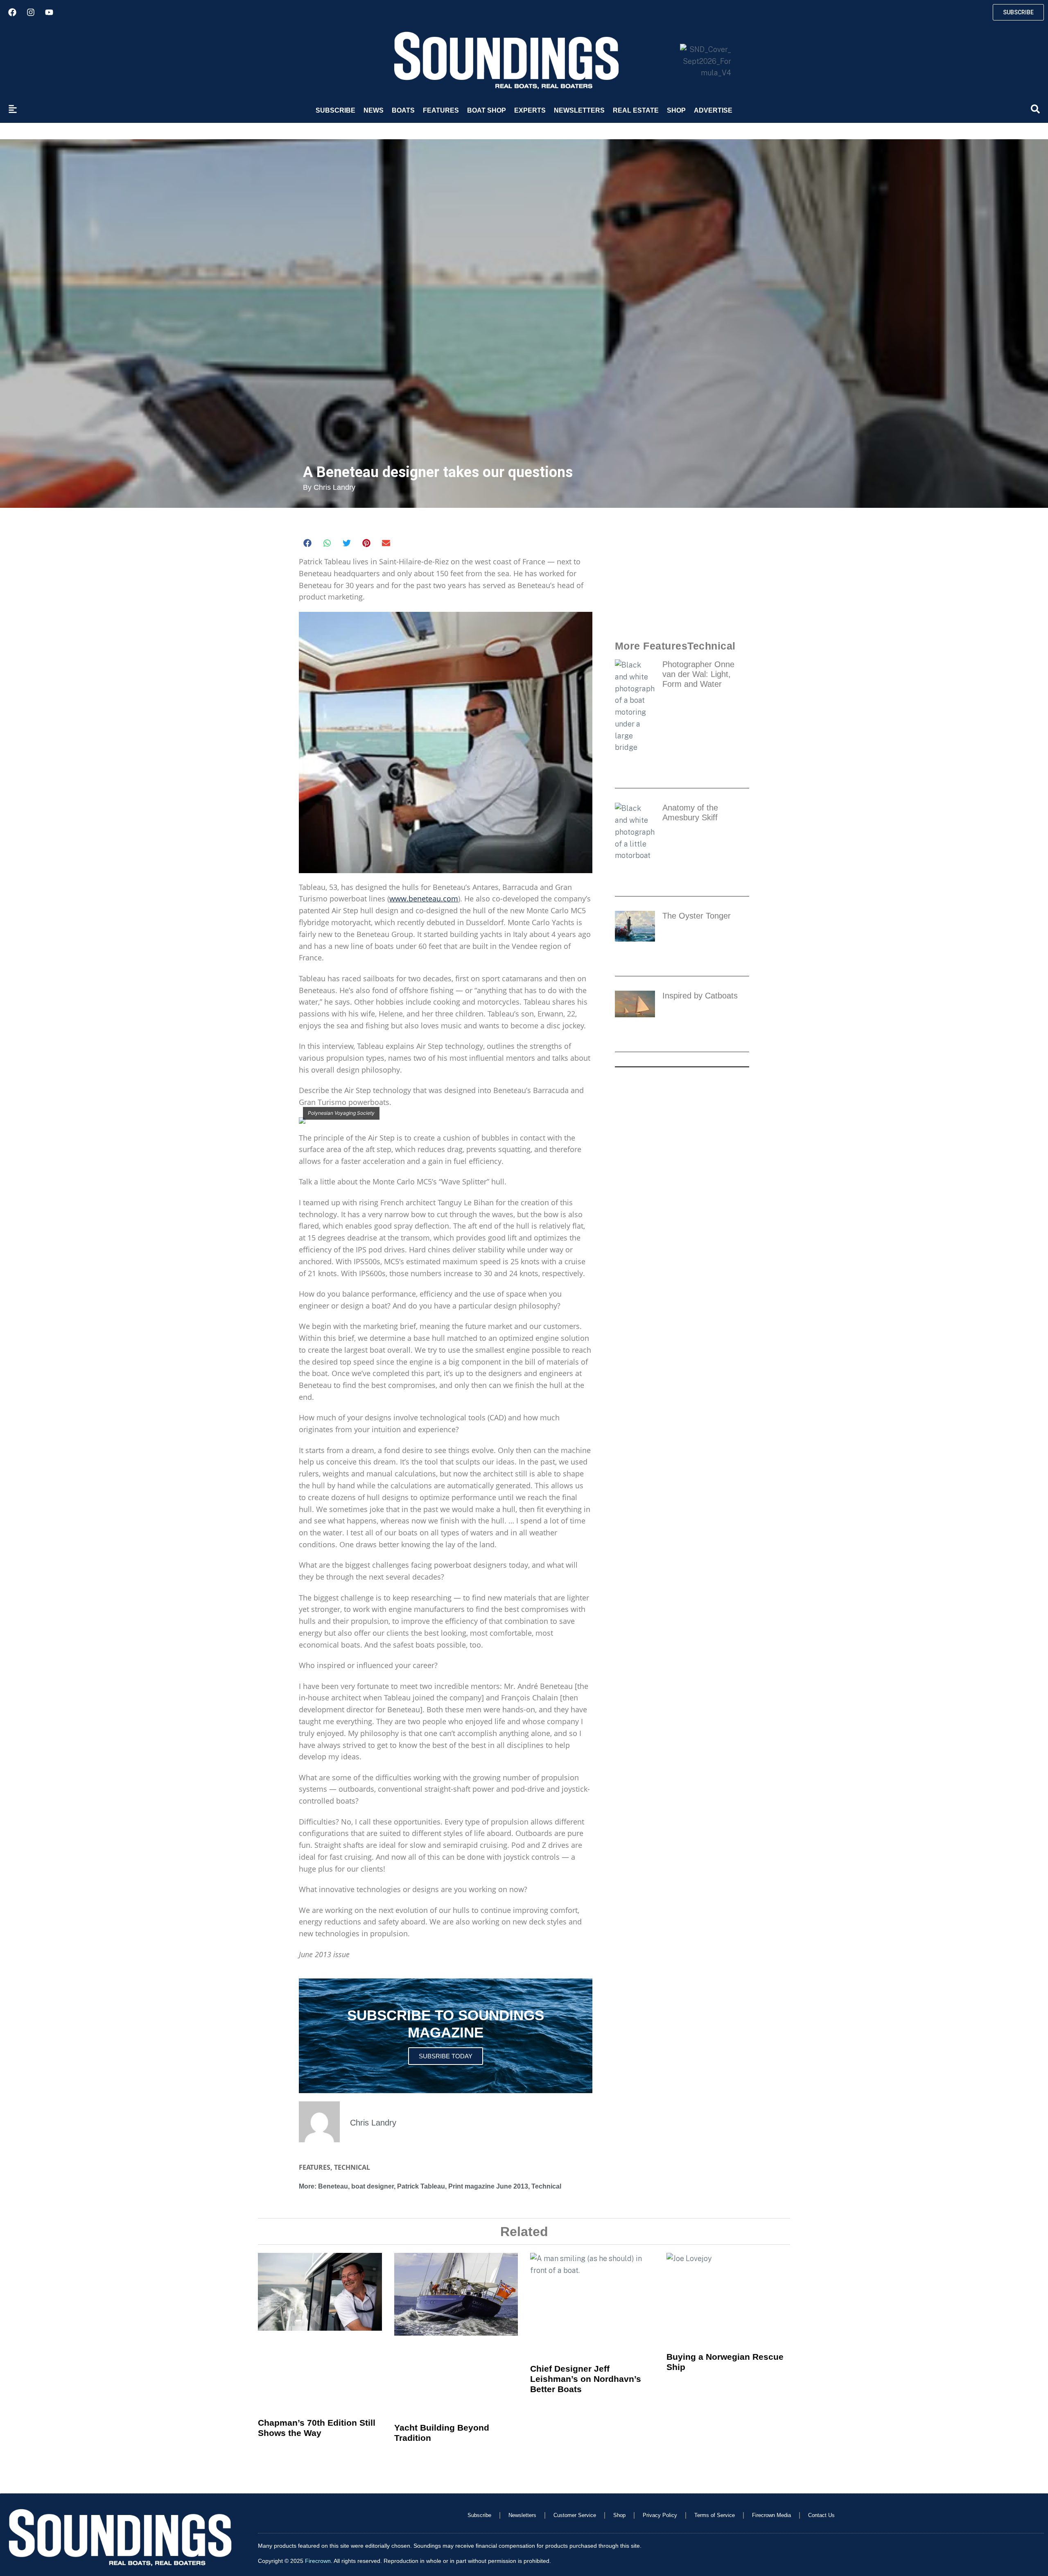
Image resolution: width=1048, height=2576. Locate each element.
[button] (308, 543)
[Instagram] (31, 12)
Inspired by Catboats (700, 996)
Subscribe (335, 110)
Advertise (713, 110)
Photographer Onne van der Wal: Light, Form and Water (698, 674)
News (374, 110)
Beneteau (333, 2186)
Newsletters (579, 110)
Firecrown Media (771, 2515)
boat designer (373, 2186)
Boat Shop (487, 110)
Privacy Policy (660, 2515)
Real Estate (636, 110)
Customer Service (575, 2515)
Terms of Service (715, 2515)
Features (441, 110)
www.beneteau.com (424, 899)
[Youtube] (49, 12)
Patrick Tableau (421, 2186)
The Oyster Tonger (699, 916)
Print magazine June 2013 (488, 2186)
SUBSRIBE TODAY (446, 2056)
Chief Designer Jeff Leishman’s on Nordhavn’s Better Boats (586, 2379)
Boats (403, 110)
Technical (352, 2167)
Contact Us (821, 2515)
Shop (676, 110)
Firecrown (318, 2561)
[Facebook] (12, 12)
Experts (530, 110)
